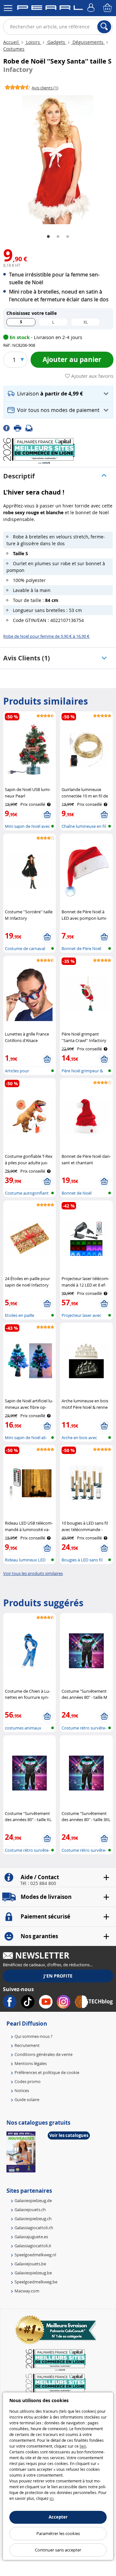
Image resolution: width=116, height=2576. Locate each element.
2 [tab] (58, 237)
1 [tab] (48, 237)
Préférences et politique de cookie (47, 2072)
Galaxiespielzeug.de (33, 2200)
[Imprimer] (20, 428)
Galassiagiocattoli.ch (34, 2228)
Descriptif (19, 476)
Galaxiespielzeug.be (33, 2273)
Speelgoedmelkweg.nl (35, 2255)
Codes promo (28, 2081)
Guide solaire (27, 2100)
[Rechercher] (104, 27)
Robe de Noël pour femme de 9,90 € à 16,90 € (46, 636)
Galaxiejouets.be (30, 2264)
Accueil (12, 42)
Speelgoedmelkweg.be (36, 2282)
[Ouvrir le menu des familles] (8, 8)
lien (83, 2446)
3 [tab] (68, 237)
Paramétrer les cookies (58, 2533)
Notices (22, 2090)
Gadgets (56, 42)
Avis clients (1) (27, 658)
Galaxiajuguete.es (31, 2237)
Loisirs (33, 42)
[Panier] (108, 8)
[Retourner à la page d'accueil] (50, 9)
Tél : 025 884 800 (38, 1883)
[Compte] (92, 8)
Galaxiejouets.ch (30, 2210)
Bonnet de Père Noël (81, 948)
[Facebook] (9, 428)
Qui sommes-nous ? (34, 2036)
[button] (58, 394)
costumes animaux (23, 1728)
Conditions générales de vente (43, 2054)
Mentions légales (31, 2063)
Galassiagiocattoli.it (33, 2246)
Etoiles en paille (19, 1315)
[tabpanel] (58, 160)
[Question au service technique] (31, 428)
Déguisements (88, 42)
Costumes (14, 49)
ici (52, 2498)
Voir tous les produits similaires (33, 1573)
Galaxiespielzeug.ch (33, 2219)
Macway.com (27, 2291)
